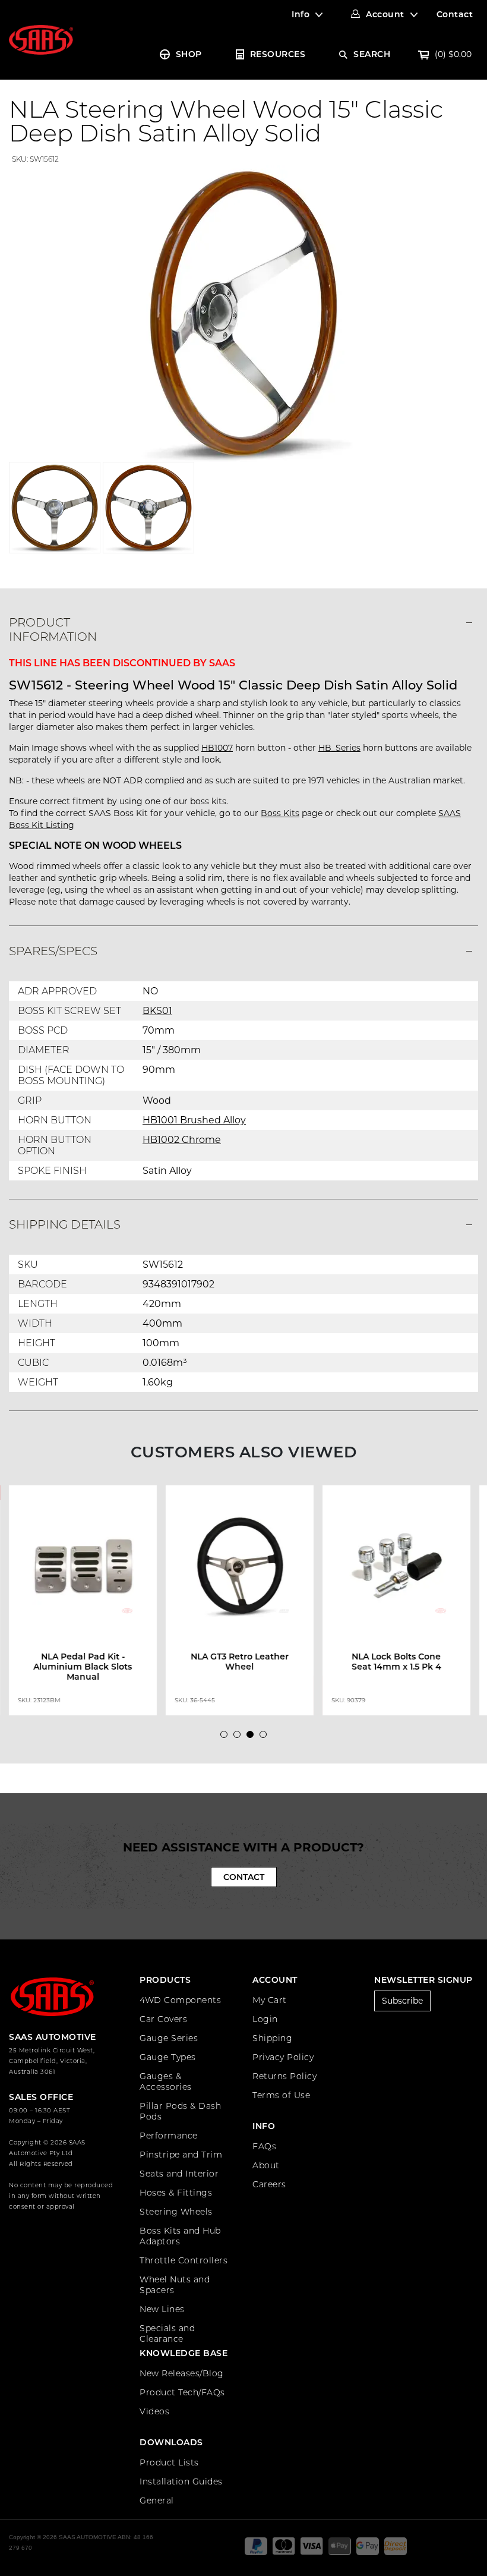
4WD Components (180, 2000)
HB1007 (217, 748)
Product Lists (169, 2462)
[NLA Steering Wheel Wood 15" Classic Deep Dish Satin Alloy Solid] (243, 313)
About (266, 2165)
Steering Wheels (176, 2212)
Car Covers (163, 2019)
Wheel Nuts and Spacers (175, 2285)
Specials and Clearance (167, 2333)
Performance (169, 2136)
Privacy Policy (283, 2057)
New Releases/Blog (182, 2373)
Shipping (272, 2038)
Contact (455, 14)
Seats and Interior (179, 2174)
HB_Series (339, 748)
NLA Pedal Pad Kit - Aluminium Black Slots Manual (83, 1667)
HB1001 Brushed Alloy (194, 1120)
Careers (269, 2184)
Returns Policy (284, 2076)
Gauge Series (169, 2038)
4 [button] (266, 1737)
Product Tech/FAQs (182, 2392)
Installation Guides (181, 2481)
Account (385, 14)
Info (301, 14)
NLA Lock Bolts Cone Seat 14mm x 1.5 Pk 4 (396, 1662)
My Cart (270, 2000)
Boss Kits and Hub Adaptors (180, 2236)
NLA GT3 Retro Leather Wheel (240, 1662)
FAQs (264, 2146)
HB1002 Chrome (182, 1140)
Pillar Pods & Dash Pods (180, 2111)
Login (265, 2019)
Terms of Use (281, 2095)
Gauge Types (168, 2057)
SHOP (189, 54)
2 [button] (240, 1737)
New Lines (162, 2309)
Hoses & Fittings (176, 2193)
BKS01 (157, 1011)
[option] (87, 1601)
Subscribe (402, 2001)
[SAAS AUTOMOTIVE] (41, 39)
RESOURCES (278, 54)
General (157, 2501)
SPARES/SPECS (53, 951)
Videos (154, 2411)
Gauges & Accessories (166, 2081)
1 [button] (227, 1737)
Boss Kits (280, 813)
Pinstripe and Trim (181, 2155)
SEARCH (372, 54)
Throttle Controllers (184, 2260)
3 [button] (253, 1737)
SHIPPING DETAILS (65, 1224)
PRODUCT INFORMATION (53, 629)
